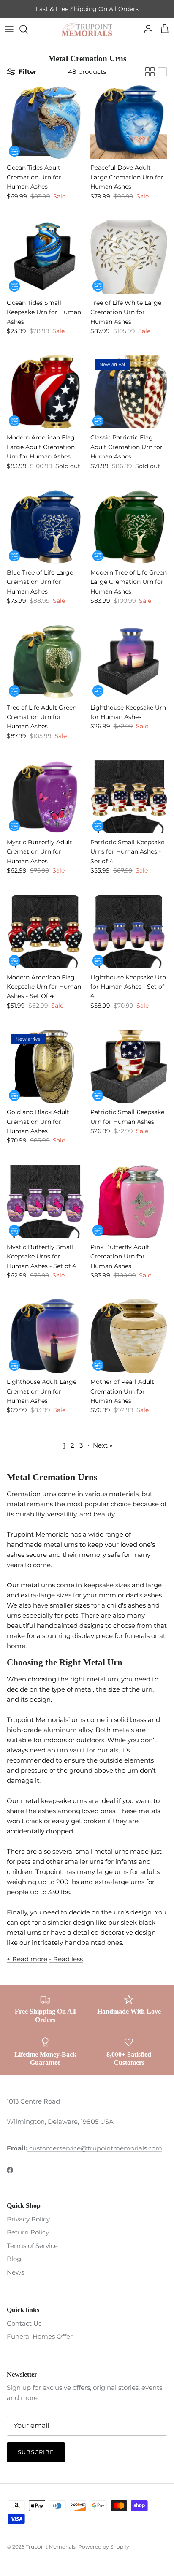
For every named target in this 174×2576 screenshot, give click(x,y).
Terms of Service (32, 2246)
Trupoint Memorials (51, 2547)
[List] (162, 72)
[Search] (28, 29)
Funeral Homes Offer (40, 2336)
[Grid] (150, 72)
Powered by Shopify (104, 2547)
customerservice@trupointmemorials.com (95, 2148)
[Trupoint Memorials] (87, 29)
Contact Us (24, 2323)
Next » (103, 1445)
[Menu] (9, 29)
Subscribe (36, 2452)
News (15, 2272)
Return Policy (28, 2232)
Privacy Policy (28, 2219)
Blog (14, 2259)
